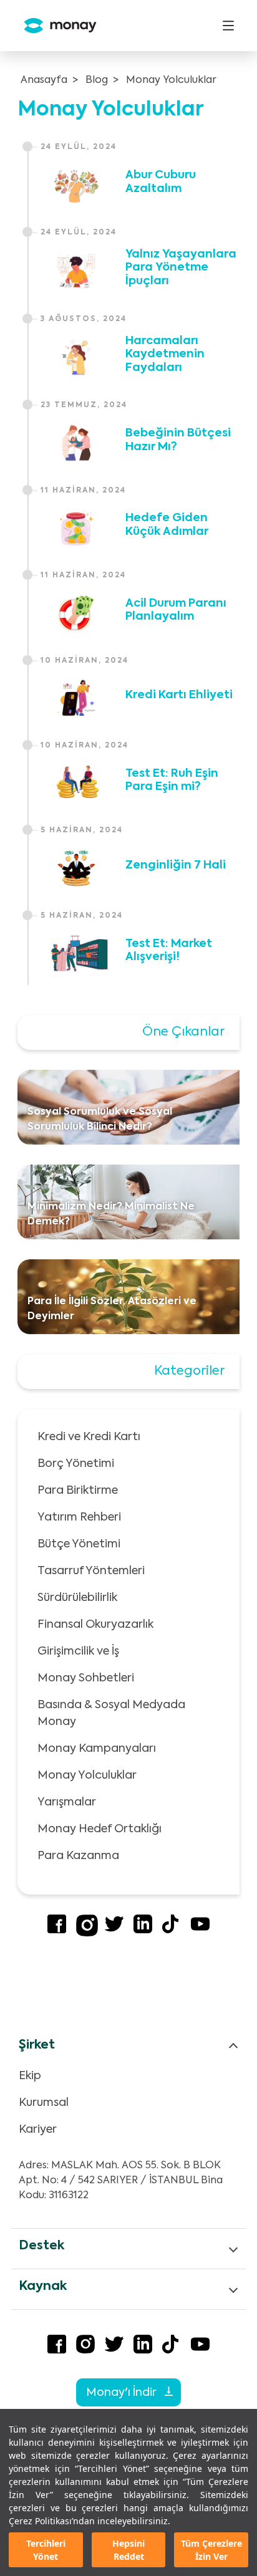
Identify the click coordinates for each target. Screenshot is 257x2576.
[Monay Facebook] (57, 1931)
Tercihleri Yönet (46, 2550)
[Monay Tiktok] (172, 1931)
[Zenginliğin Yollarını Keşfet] (76, 868)
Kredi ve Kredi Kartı (89, 1437)
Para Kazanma (78, 1856)
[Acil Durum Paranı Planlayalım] (76, 613)
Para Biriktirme (78, 1491)
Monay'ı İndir (122, 2393)
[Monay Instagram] (87, 1934)
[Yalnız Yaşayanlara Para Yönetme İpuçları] (76, 271)
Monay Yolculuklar (171, 80)
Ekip (30, 2076)
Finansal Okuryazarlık (95, 1625)
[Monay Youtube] (200, 1931)
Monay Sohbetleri (86, 1678)
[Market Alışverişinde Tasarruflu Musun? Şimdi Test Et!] (76, 953)
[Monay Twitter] (114, 1931)
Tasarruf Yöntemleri (91, 1571)
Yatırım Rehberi (79, 1517)
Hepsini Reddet (128, 2550)
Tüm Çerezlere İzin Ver (211, 2550)
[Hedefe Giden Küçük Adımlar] (76, 528)
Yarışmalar (67, 1802)
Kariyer (38, 2130)
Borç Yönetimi (76, 1464)
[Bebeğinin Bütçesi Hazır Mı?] (76, 443)
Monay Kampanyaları (97, 1749)
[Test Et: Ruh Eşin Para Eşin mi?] (76, 783)
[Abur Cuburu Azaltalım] (76, 185)
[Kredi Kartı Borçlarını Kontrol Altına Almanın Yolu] (76, 698)
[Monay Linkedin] (143, 1931)
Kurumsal (44, 2103)
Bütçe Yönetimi (79, 1544)
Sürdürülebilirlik (77, 1598)
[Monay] (55, 26)
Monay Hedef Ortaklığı (99, 1829)
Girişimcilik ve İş (78, 1651)
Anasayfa (44, 80)
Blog (97, 80)
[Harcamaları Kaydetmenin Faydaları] (76, 357)
